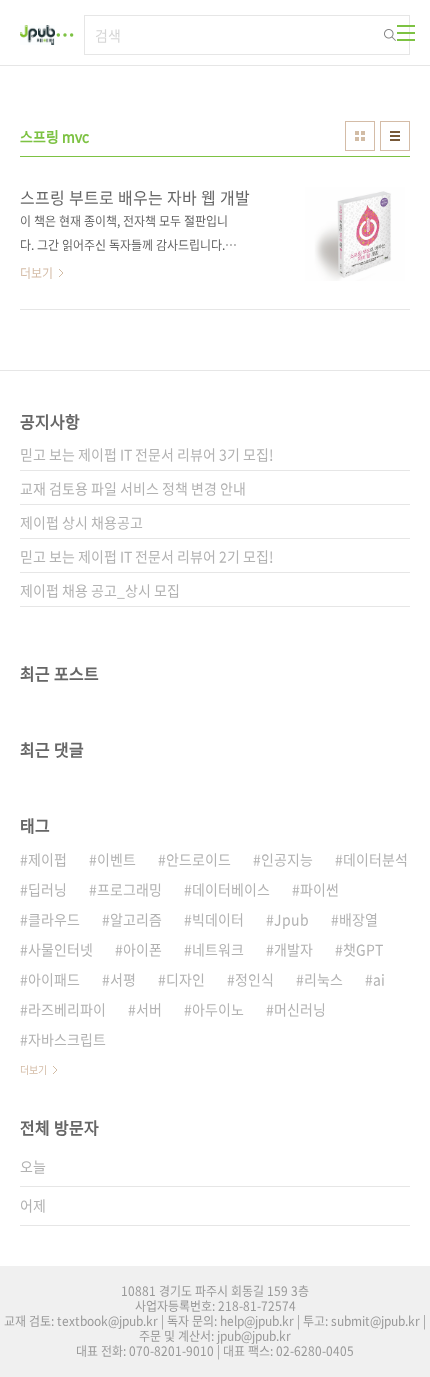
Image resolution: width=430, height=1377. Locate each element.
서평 (123, 979)
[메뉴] (406, 33)
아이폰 (142, 949)
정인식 (254, 979)
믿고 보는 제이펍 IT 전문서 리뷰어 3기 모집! (147, 454)
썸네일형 (360, 136)
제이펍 (47, 859)
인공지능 (287, 859)
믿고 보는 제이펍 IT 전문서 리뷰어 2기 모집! (147, 556)
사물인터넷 (60, 949)
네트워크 (218, 949)
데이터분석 (375, 859)
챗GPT (363, 949)
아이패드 (54, 979)
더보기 (33, 1069)
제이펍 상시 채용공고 (81, 522)
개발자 (293, 949)
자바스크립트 (67, 1039)
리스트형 (395, 136)
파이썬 (319, 889)
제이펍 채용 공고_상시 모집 (100, 590)
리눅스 (323, 979)
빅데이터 (218, 919)
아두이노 (218, 1009)
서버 (149, 1009)
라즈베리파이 (67, 1009)
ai (379, 979)
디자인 (185, 979)
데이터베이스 (231, 889)
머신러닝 (300, 1009)
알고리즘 (136, 919)
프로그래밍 (129, 889)
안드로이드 (198, 859)
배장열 (358, 919)
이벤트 (116, 859)
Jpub (291, 919)
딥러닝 (47, 889)
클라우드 (54, 919)
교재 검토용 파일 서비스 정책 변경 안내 (133, 488)
